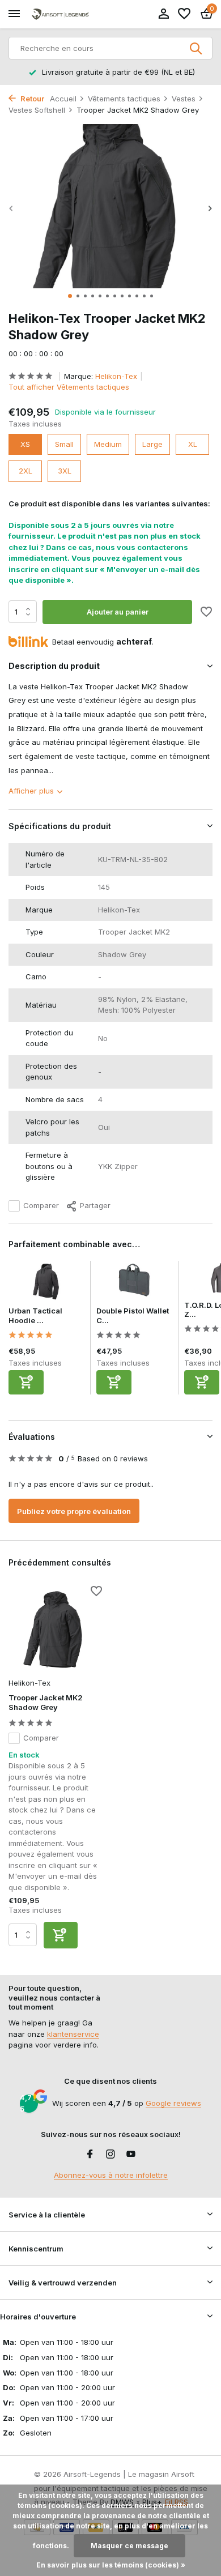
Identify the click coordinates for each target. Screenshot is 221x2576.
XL (193, 444)
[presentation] (11, 208)
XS (25, 444)
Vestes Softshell (37, 110)
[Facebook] (90, 2155)
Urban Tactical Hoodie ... (35, 1315)
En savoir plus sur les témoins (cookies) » (111, 2565)
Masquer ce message (129, 2546)
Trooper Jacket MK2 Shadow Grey (46, 1702)
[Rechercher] (197, 48)
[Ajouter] (26, 1382)
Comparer (41, 1205)
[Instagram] (110, 2155)
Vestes (184, 99)
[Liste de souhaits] (184, 14)
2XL (25, 471)
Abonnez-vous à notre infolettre (111, 2175)
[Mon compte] (163, 14)
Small (64, 444)
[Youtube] (131, 2155)
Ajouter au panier (118, 612)
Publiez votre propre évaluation (74, 1511)
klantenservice (73, 2034)
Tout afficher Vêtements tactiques (69, 387)
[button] (70, 296)
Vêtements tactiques (124, 99)
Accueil (63, 99)
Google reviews (173, 2103)
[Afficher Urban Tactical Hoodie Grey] (46, 1283)
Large (152, 444)
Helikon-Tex (116, 376)
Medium (108, 444)
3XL (65, 471)
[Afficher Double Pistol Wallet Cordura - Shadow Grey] (134, 1283)
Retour (31, 99)
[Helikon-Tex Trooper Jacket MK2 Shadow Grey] (55, 1630)
